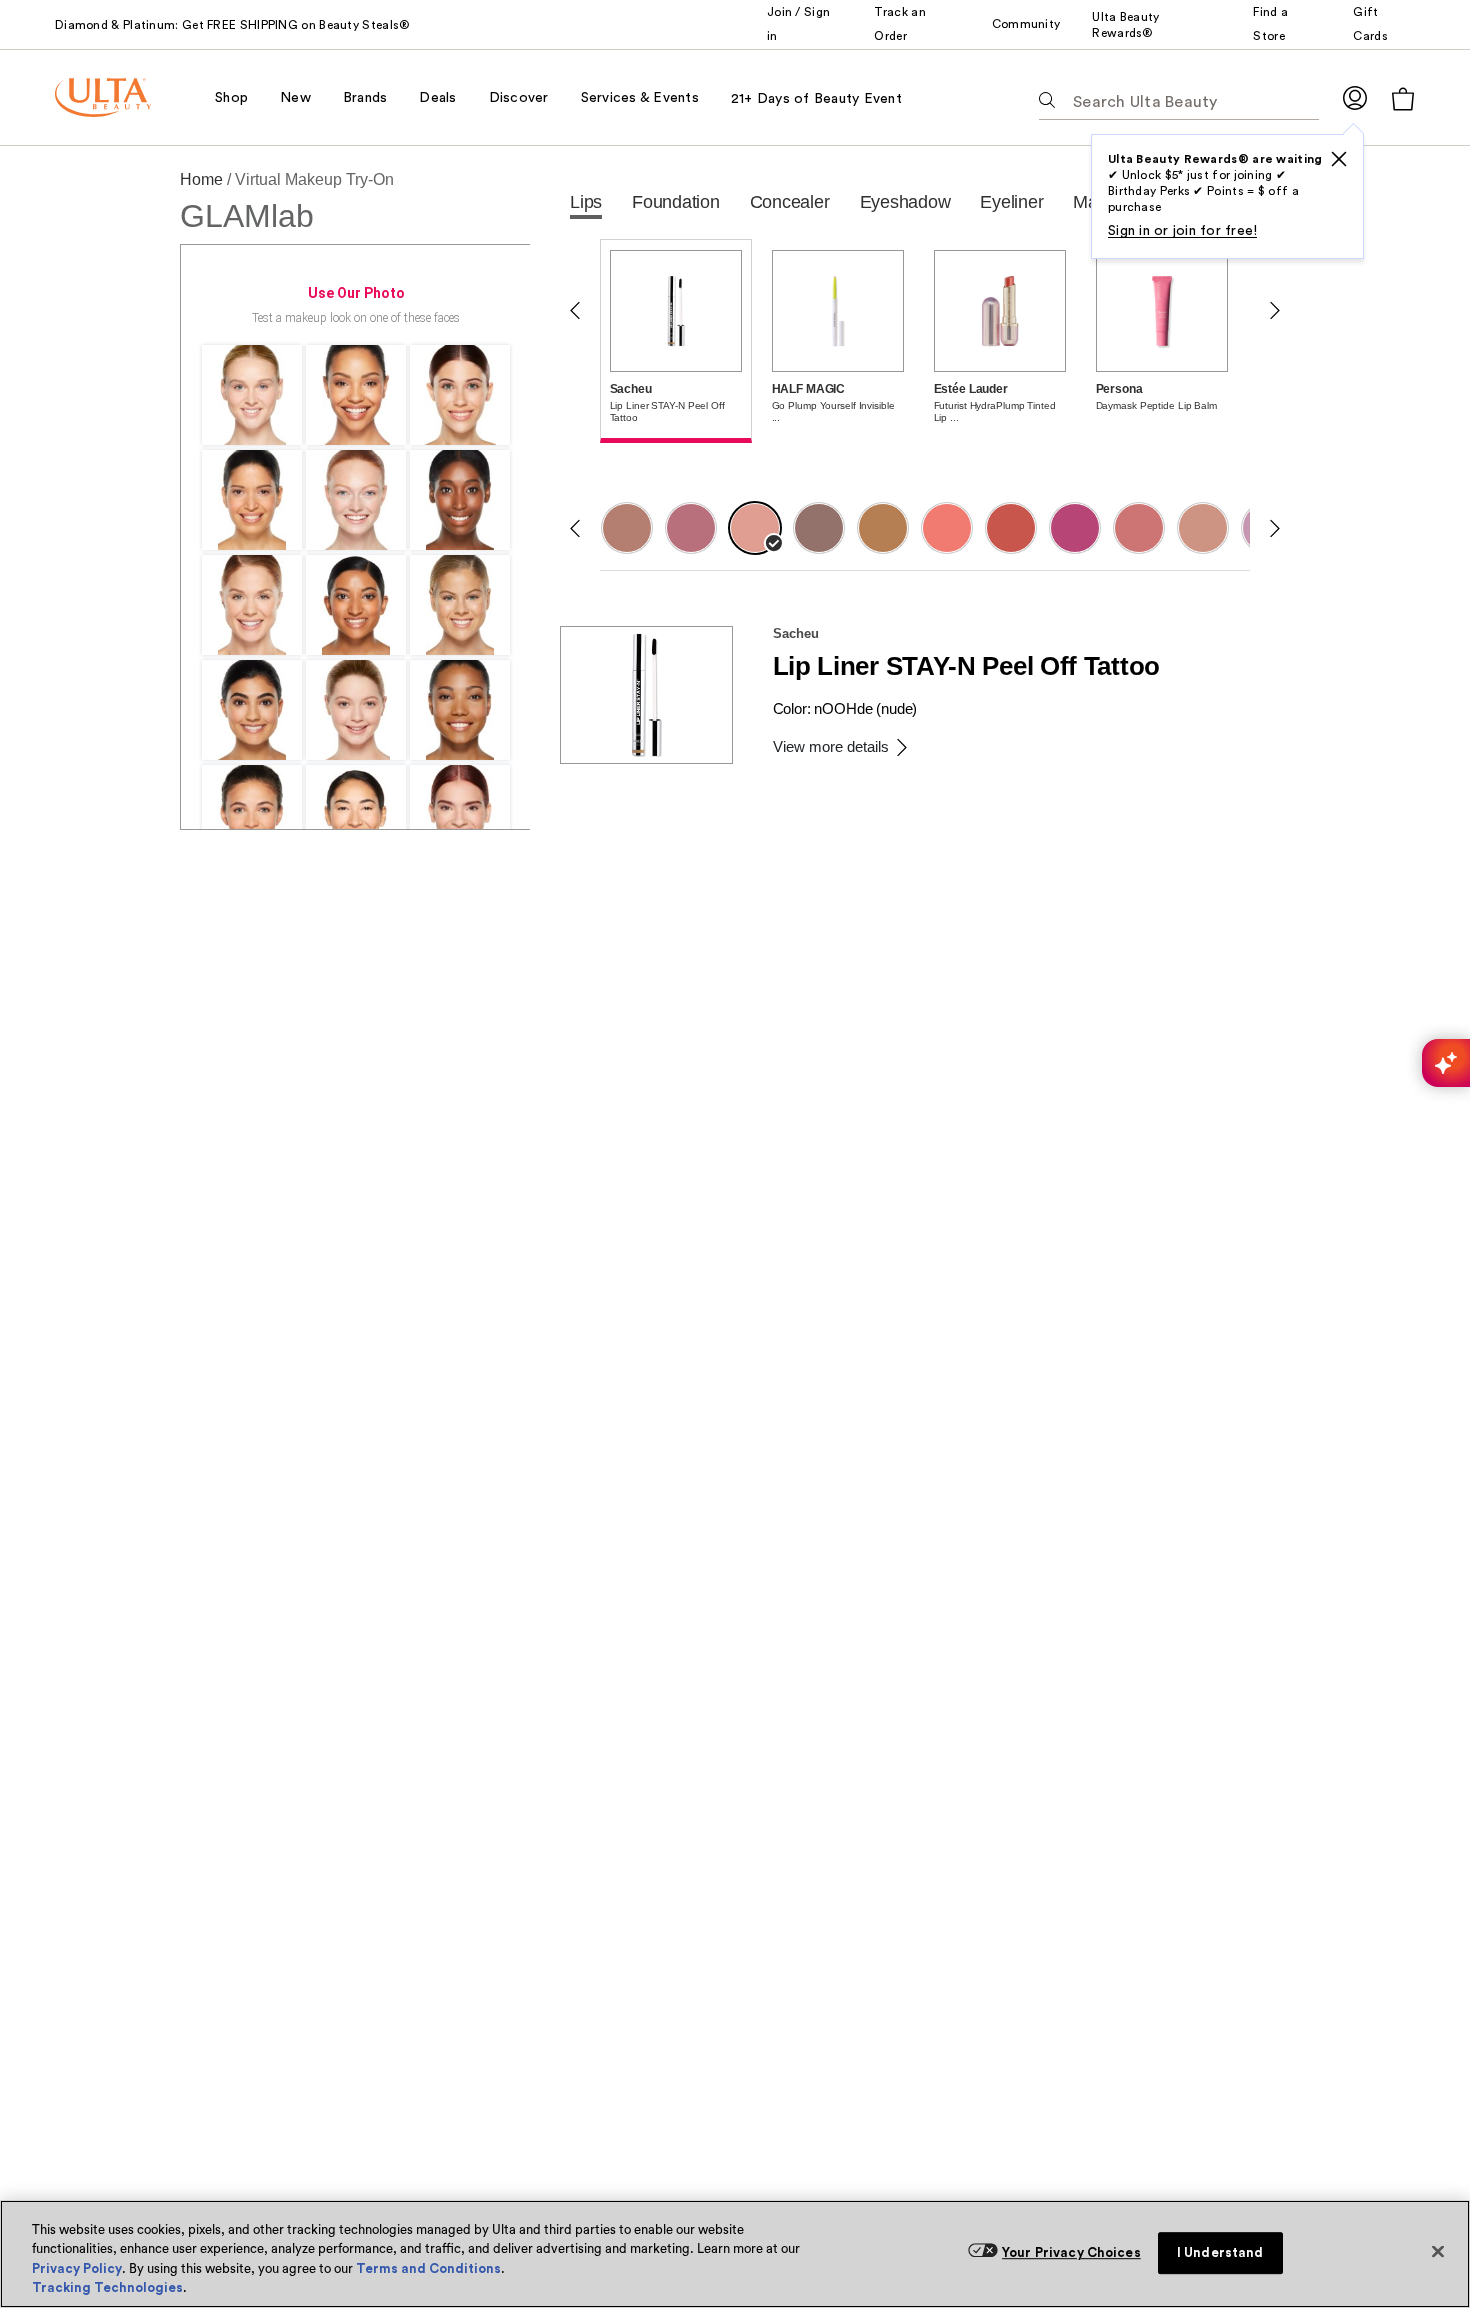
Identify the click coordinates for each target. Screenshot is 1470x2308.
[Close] (1438, 2251)
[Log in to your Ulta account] (1355, 97)
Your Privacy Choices (1071, 2252)
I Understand (1220, 2252)
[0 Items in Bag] (1403, 98)
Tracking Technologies (107, 2287)
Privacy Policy (77, 2268)
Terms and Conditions (428, 2268)
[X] (1339, 159)
